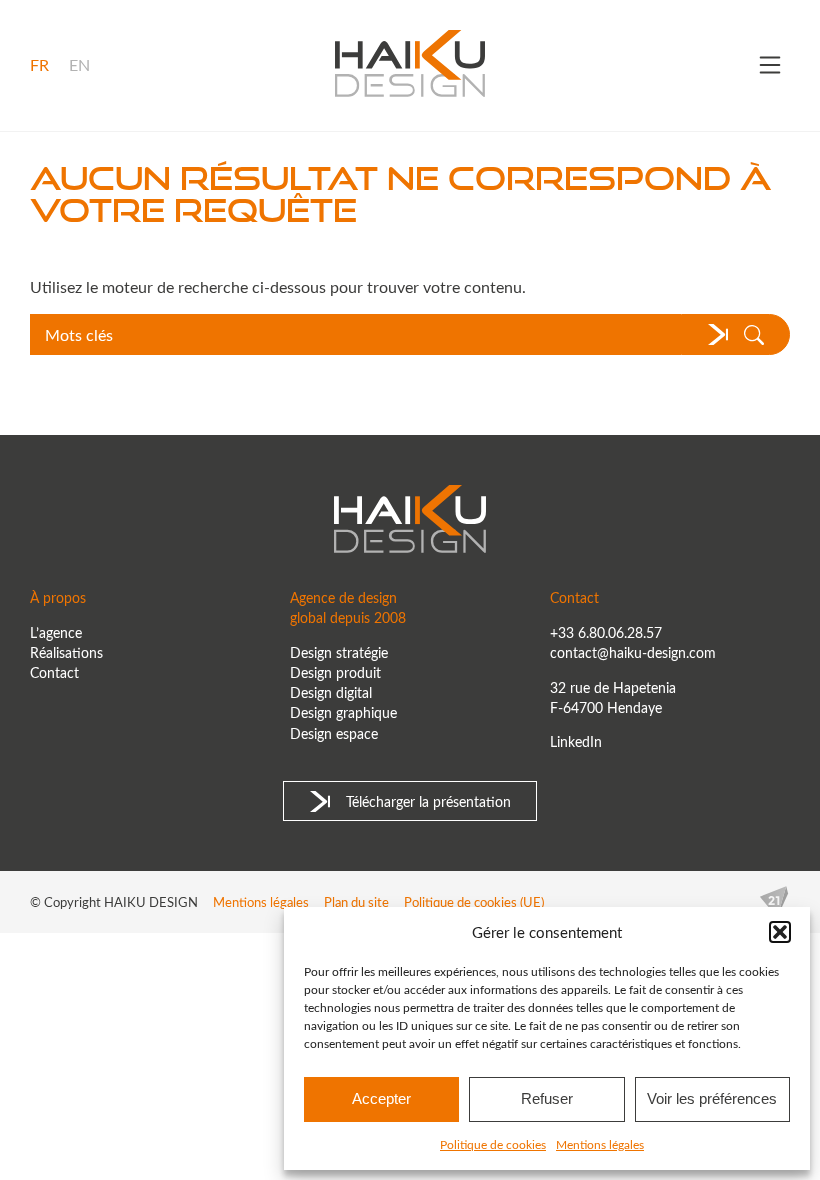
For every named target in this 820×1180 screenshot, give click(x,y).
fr (39, 64)
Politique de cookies (493, 1144)
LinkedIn (576, 741)
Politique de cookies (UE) (474, 901)
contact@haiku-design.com (633, 652)
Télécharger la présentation (428, 801)
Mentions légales (600, 1144)
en (79, 64)
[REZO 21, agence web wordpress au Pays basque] (774, 902)
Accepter (381, 1098)
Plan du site (356, 901)
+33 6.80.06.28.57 (606, 632)
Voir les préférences (712, 1098)
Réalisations (66, 652)
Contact (54, 672)
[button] (780, 932)
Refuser (547, 1098)
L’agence (56, 632)
